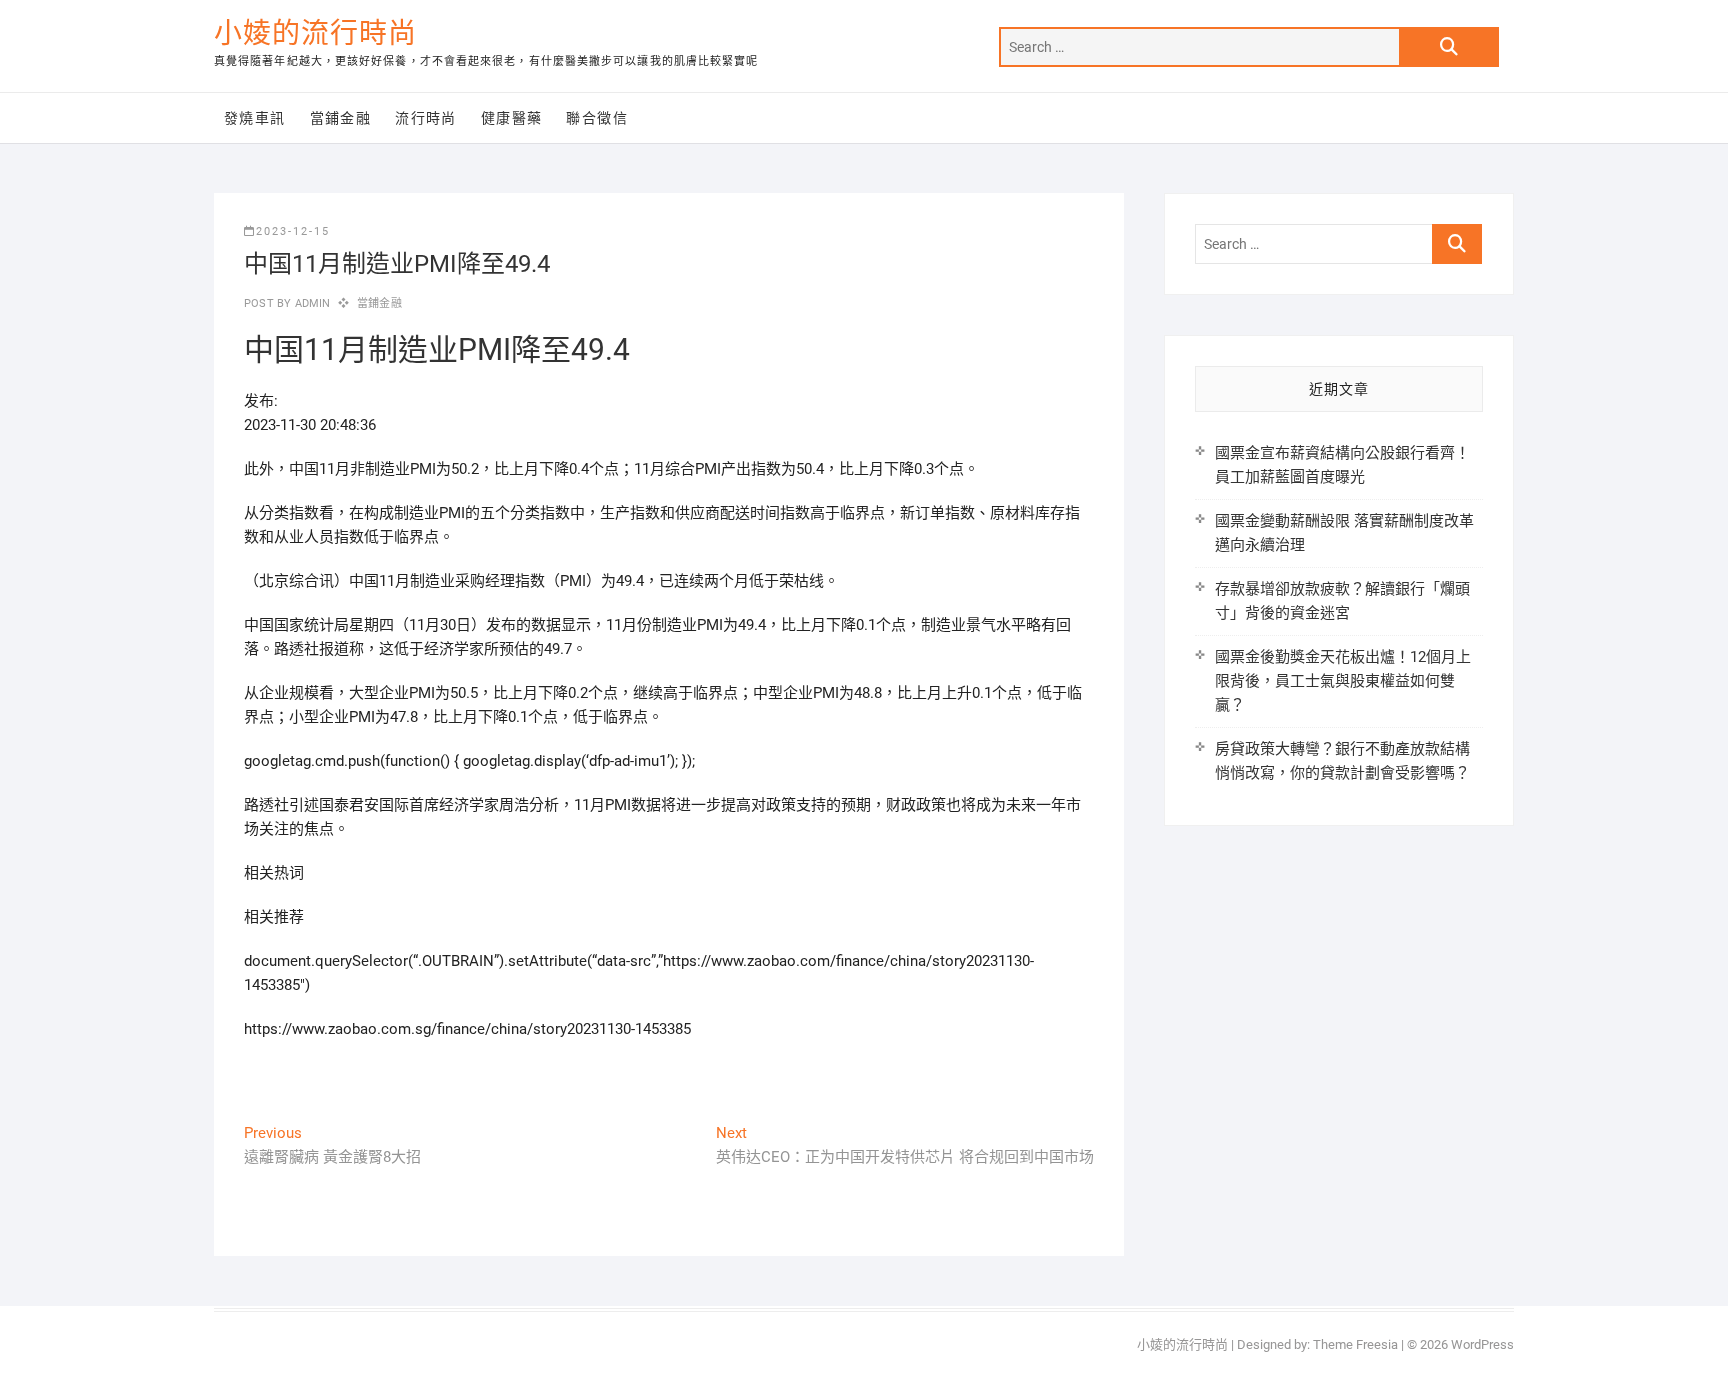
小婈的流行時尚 (315, 33)
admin (310, 303)
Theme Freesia (1355, 1344)
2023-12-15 (293, 231)
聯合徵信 (597, 118)
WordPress (1482, 1344)
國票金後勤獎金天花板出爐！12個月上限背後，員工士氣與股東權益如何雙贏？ (1343, 681)
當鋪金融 (341, 118)
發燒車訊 (255, 118)
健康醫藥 (512, 118)
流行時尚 (426, 118)
